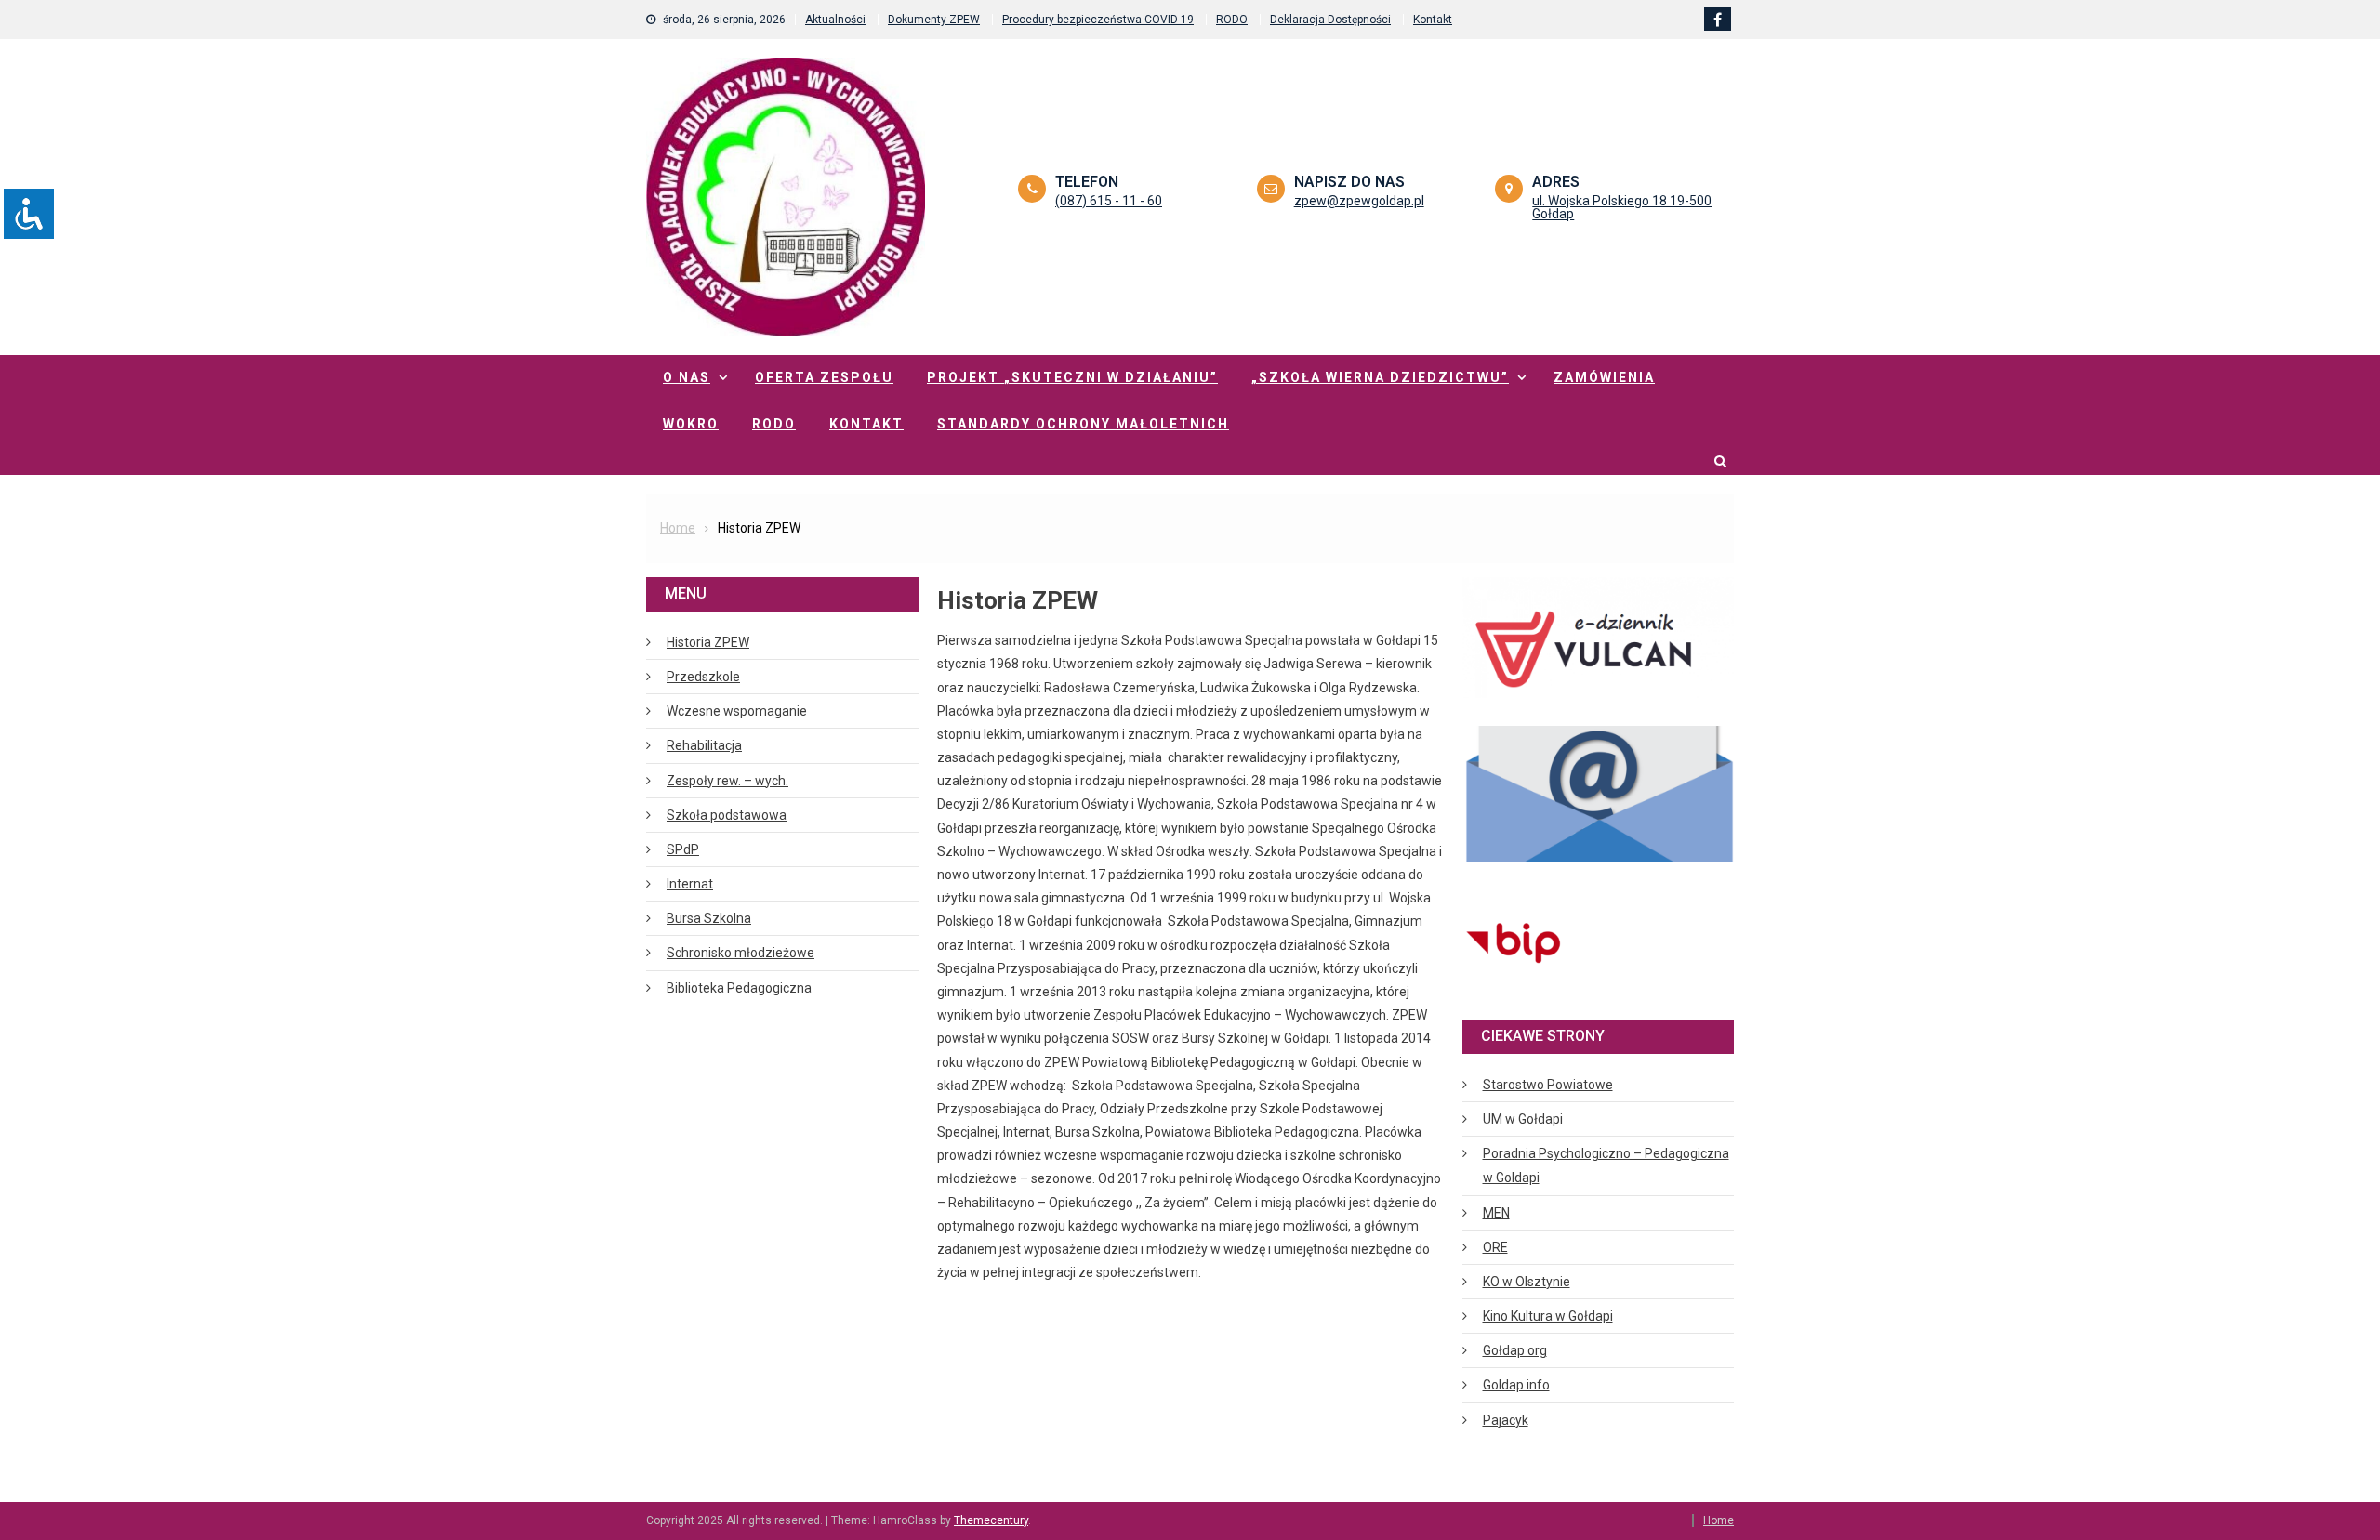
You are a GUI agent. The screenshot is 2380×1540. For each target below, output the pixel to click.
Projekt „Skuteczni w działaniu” (1072, 377)
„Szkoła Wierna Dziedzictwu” (1380, 377)
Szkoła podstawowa (727, 815)
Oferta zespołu (824, 377)
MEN (1496, 1213)
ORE (1495, 1247)
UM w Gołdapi (1523, 1119)
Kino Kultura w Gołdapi (1548, 1316)
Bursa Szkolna (709, 918)
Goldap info (1516, 1385)
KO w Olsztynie (1527, 1282)
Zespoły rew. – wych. (727, 781)
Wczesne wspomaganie (737, 711)
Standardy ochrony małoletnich (1083, 424)
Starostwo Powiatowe (1548, 1085)
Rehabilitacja (704, 745)
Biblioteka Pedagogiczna (739, 988)
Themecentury (991, 1520)
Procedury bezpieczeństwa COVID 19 (1098, 20)
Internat (690, 884)
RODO (1232, 20)
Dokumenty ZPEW (934, 20)
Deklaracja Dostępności (1330, 20)
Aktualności (835, 20)
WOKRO (691, 424)
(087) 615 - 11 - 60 (1109, 201)
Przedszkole (703, 677)
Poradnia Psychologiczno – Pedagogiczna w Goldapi (1606, 1165)
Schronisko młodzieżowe (740, 953)
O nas (687, 377)
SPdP (683, 849)
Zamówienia (1604, 377)
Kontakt (1433, 20)
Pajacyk (1506, 1420)
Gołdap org (1515, 1350)
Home (1719, 1520)
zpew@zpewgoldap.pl (1359, 201)
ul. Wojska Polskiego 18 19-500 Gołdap (1622, 207)
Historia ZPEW (708, 642)
